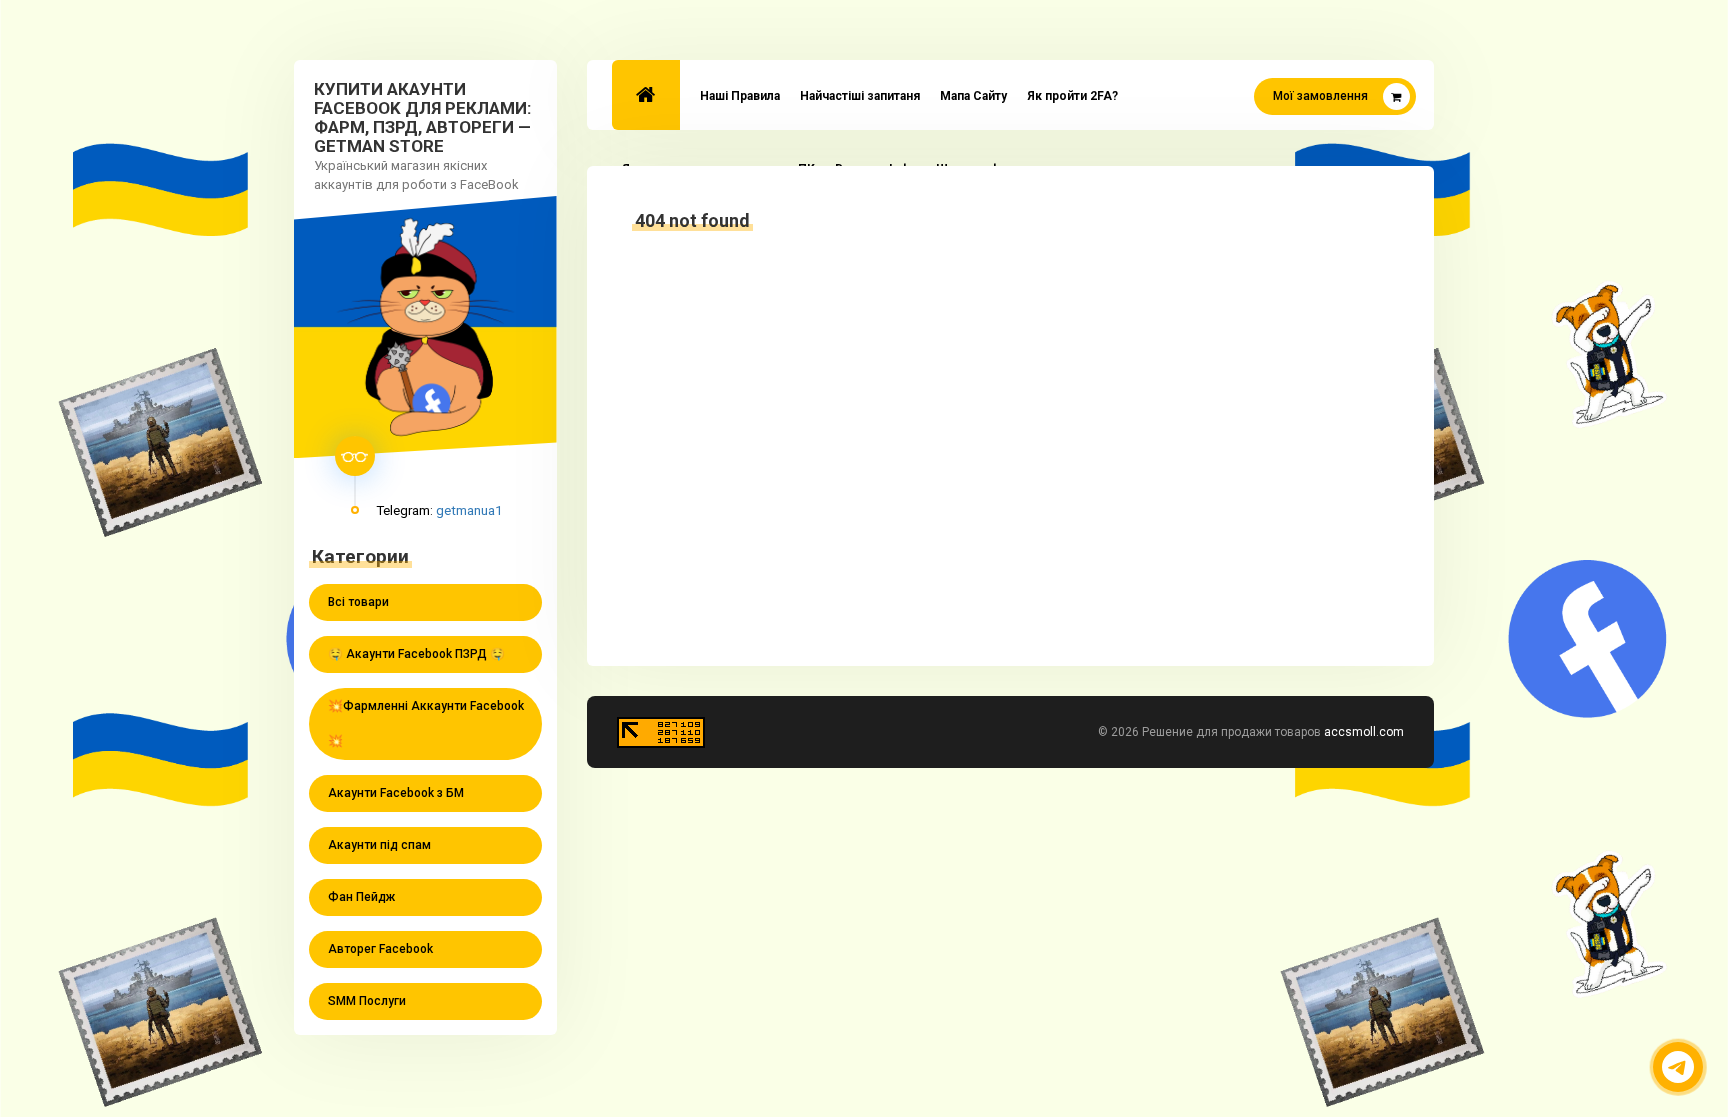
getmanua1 (469, 510)
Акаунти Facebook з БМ (396, 793)
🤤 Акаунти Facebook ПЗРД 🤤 (416, 654)
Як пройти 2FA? (1072, 96)
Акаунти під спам (379, 845)
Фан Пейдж (361, 897)
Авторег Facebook (380, 949)
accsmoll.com (1364, 732)
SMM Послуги (367, 1001)
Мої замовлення (1320, 96)
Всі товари (358, 602)
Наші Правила (740, 96)
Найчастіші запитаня (860, 96)
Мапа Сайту (973, 96)
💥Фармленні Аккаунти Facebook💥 (426, 723)
